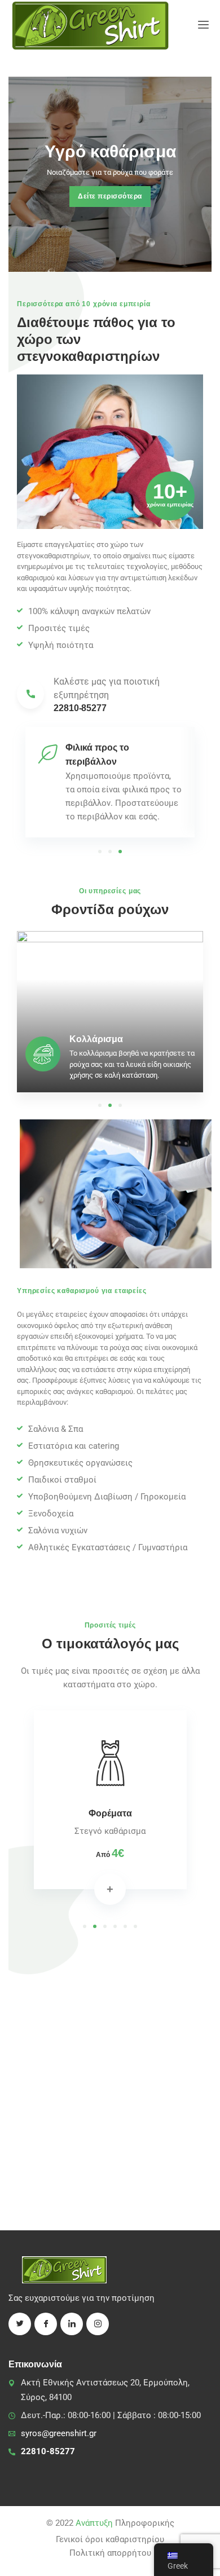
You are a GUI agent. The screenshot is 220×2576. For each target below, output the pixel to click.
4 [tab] (115, 1926)
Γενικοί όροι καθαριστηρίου (110, 2539)
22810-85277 (48, 2451)
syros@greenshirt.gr (59, 2433)
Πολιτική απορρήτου (110, 2553)
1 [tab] (100, 852)
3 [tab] (120, 852)
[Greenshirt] (90, 25)
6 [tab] (135, 1926)
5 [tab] (125, 1926)
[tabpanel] (110, 782)
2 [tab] (110, 852)
